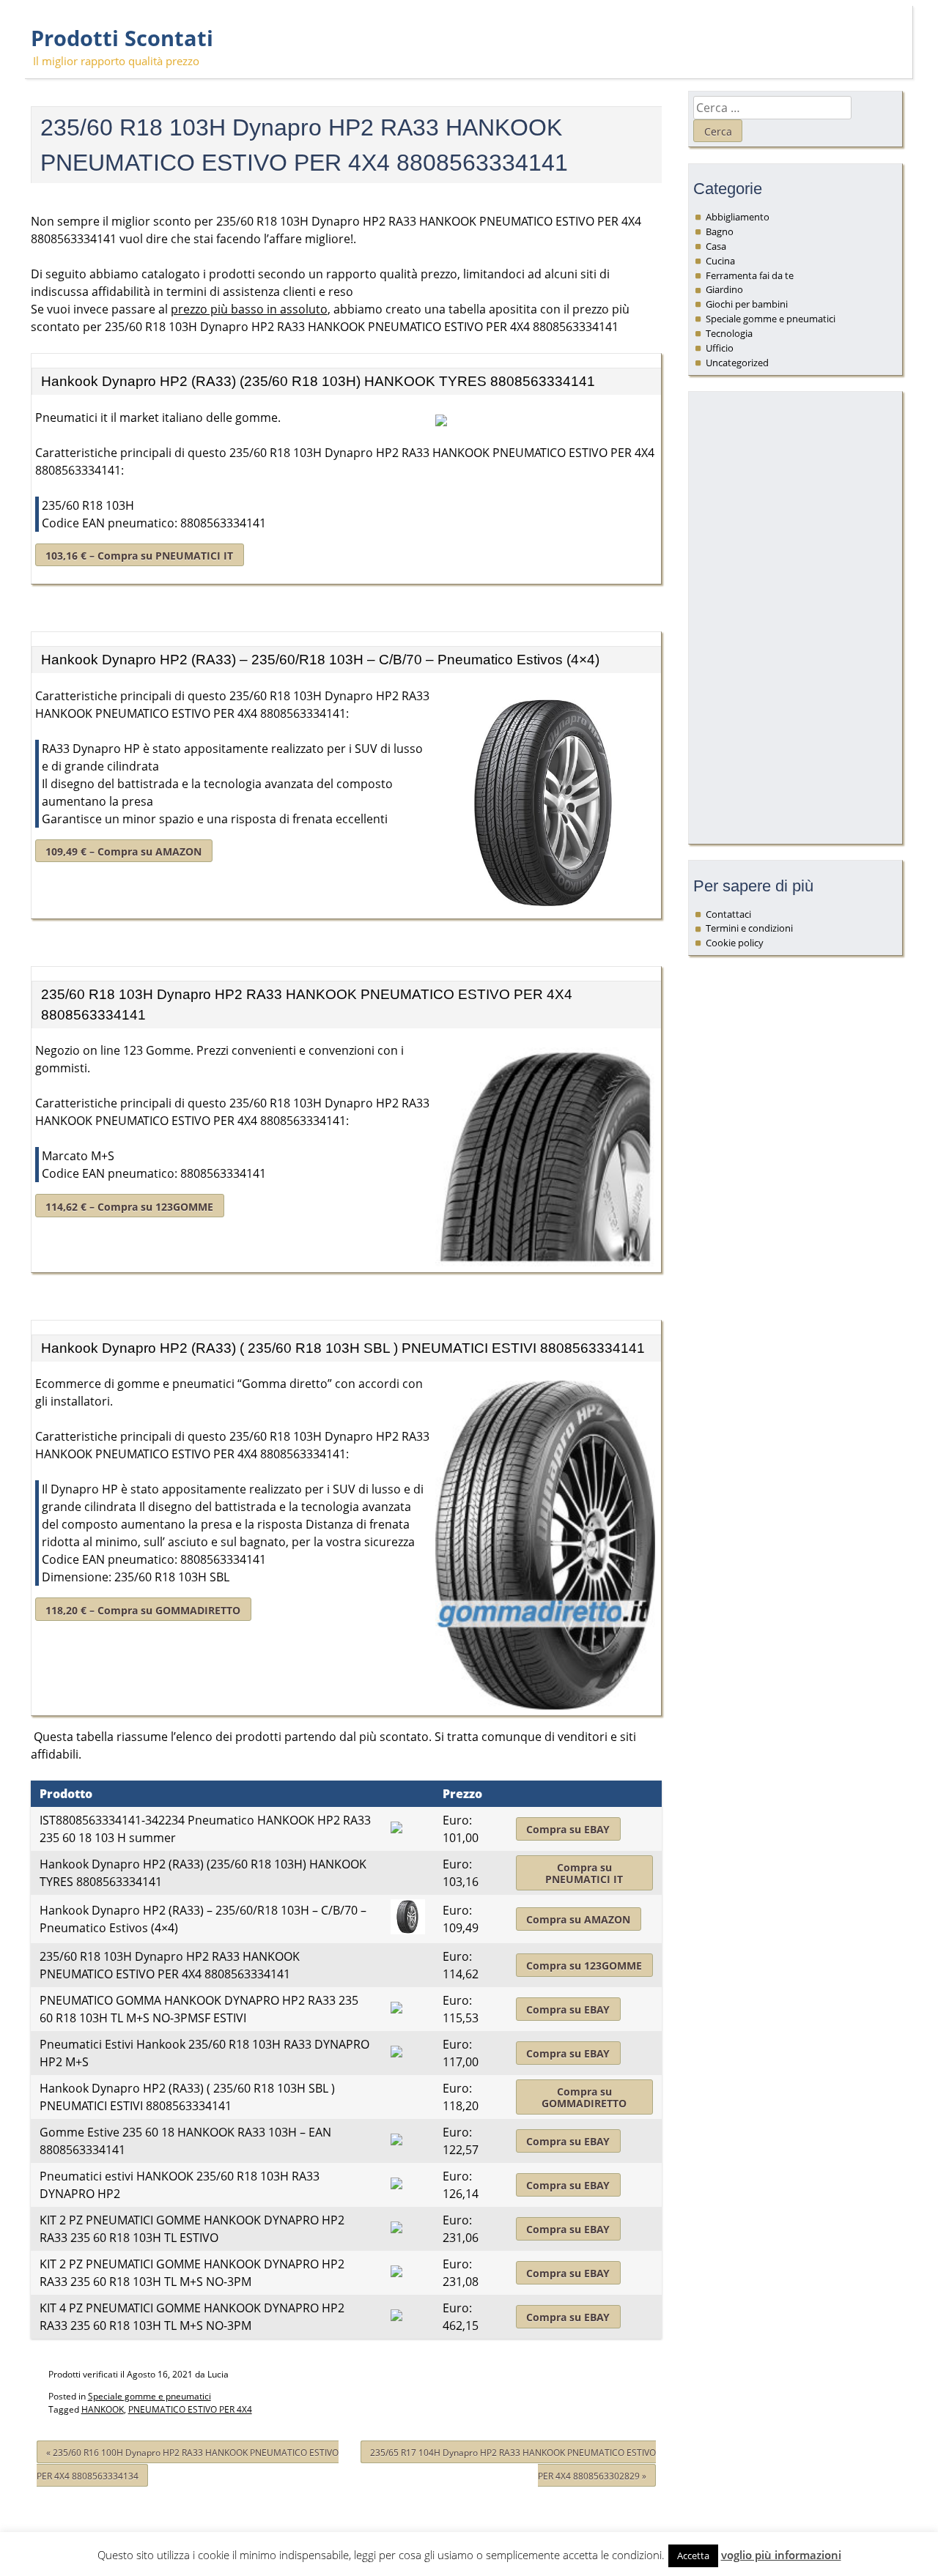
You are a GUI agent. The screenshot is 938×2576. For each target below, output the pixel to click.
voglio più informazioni (781, 2555)
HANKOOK (103, 2409)
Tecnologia (729, 333)
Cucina (720, 261)
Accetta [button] (693, 2555)
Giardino (724, 289)
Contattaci (728, 914)
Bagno (720, 231)
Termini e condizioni (749, 928)
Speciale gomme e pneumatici (149, 2396)
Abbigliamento (738, 217)
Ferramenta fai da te (750, 275)
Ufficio (720, 348)
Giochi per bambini (747, 304)
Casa (716, 246)
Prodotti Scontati (122, 38)
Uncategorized (737, 363)
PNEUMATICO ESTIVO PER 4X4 (190, 2409)
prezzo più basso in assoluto (249, 309)
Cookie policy (735, 943)
